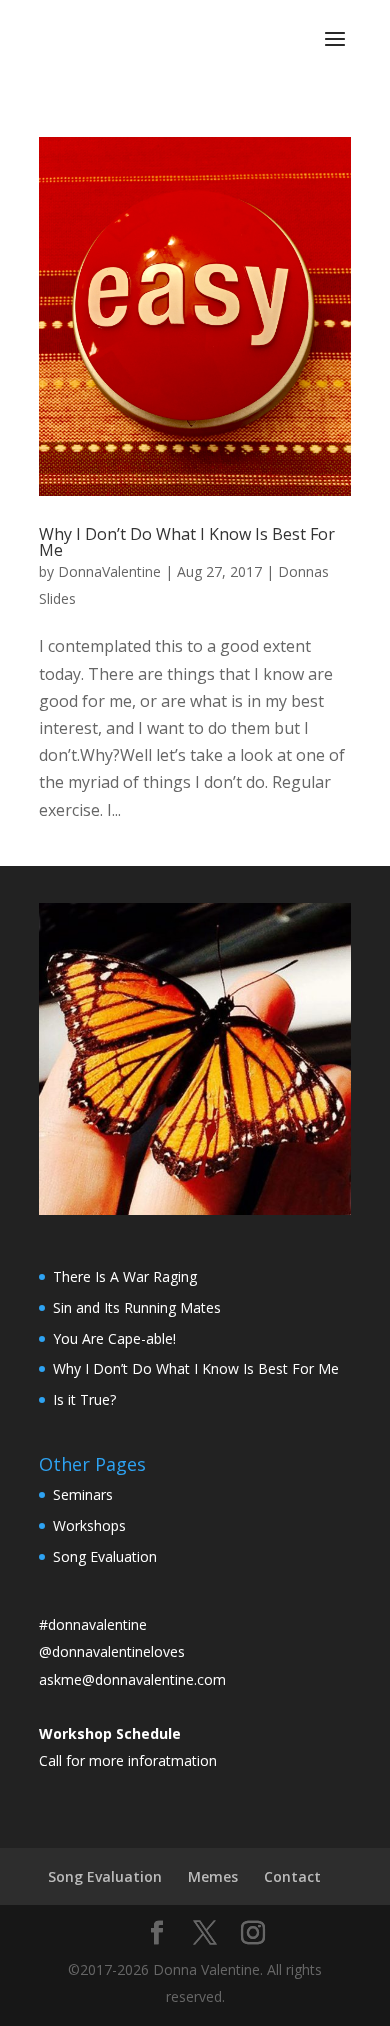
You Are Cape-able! (114, 1338)
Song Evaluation (105, 1556)
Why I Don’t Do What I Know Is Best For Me (187, 542)
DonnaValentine (109, 571)
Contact (292, 1876)
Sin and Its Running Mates (137, 1307)
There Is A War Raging (125, 1276)
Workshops (89, 1525)
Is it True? (84, 1399)
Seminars (83, 1494)
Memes (213, 1876)
